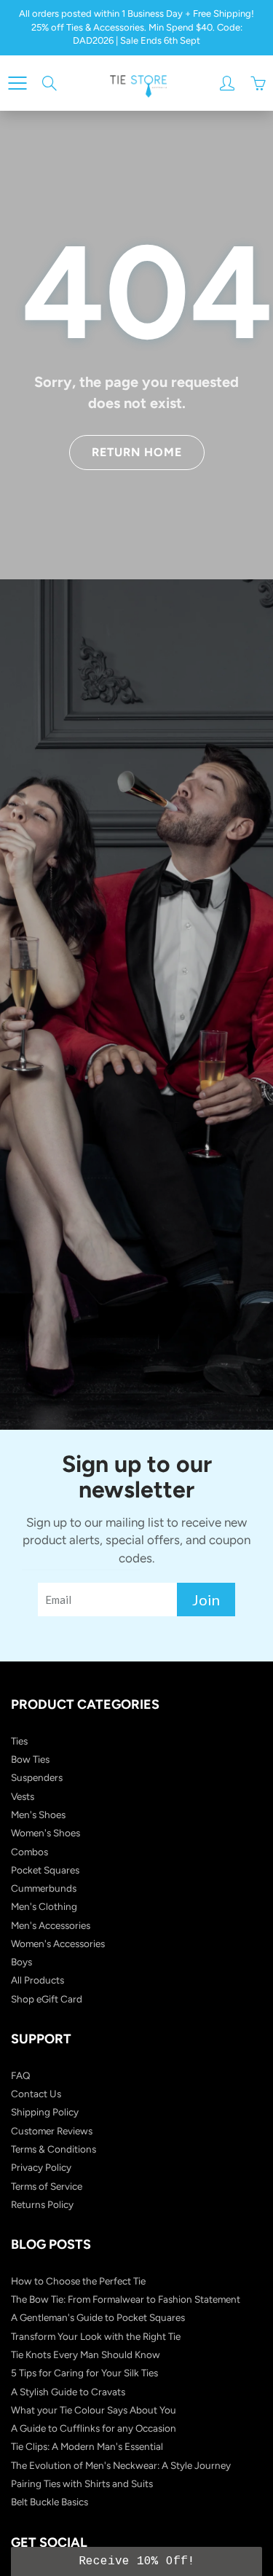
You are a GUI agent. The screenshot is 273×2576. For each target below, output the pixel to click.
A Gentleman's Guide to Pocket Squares (98, 2317)
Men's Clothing (44, 1906)
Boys (21, 1962)
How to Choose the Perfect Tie (78, 2281)
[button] (136, 2561)
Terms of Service (47, 2186)
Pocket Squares (45, 1870)
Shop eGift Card (47, 1999)
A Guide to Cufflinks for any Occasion (94, 2428)
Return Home (137, 452)
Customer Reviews (52, 2131)
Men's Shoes (38, 1814)
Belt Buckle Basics (50, 2502)
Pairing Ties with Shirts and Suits (82, 2483)
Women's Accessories (58, 1943)
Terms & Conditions (54, 2149)
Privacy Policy (41, 2167)
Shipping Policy (45, 2112)
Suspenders (37, 1777)
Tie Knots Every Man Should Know (86, 2354)
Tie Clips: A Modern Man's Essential (87, 2446)
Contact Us (36, 2094)
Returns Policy (42, 2204)
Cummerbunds (44, 1888)
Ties (19, 1741)
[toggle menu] (17, 83)
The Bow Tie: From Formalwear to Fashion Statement (126, 2299)
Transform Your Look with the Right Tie (96, 2336)
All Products (37, 1980)
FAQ (21, 2075)
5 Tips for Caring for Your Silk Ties (84, 2373)
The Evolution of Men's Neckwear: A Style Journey (121, 2465)
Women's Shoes (45, 1833)
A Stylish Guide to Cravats (68, 2392)
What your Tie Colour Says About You (94, 2410)
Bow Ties (30, 1759)
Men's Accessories (51, 1925)
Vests (23, 1796)
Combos (29, 1852)
